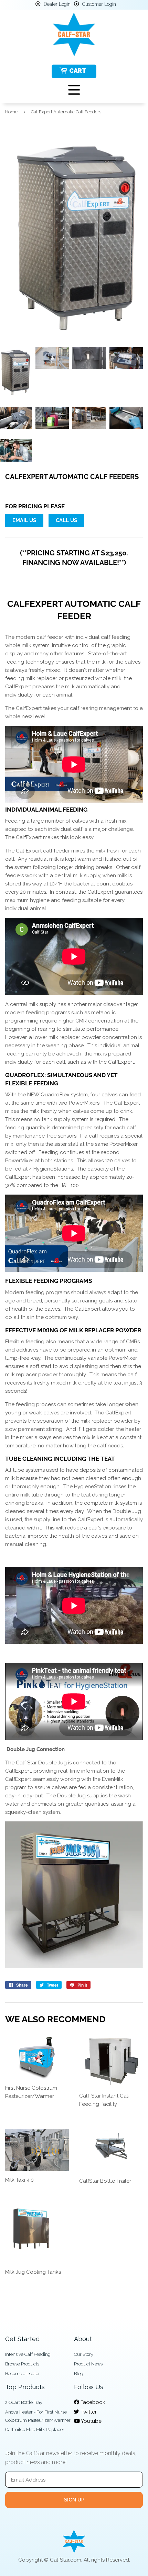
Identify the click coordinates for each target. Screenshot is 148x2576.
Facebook (92, 2402)
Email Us (24, 520)
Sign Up (74, 2500)
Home (11, 112)
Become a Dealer (23, 2374)
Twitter (88, 2412)
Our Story (84, 2354)
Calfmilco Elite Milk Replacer (35, 2430)
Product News (88, 2364)
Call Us (66, 520)
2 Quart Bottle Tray (24, 2402)
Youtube (91, 2421)
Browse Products (22, 2364)
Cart (78, 71)
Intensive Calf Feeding (28, 2354)
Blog (79, 2374)
